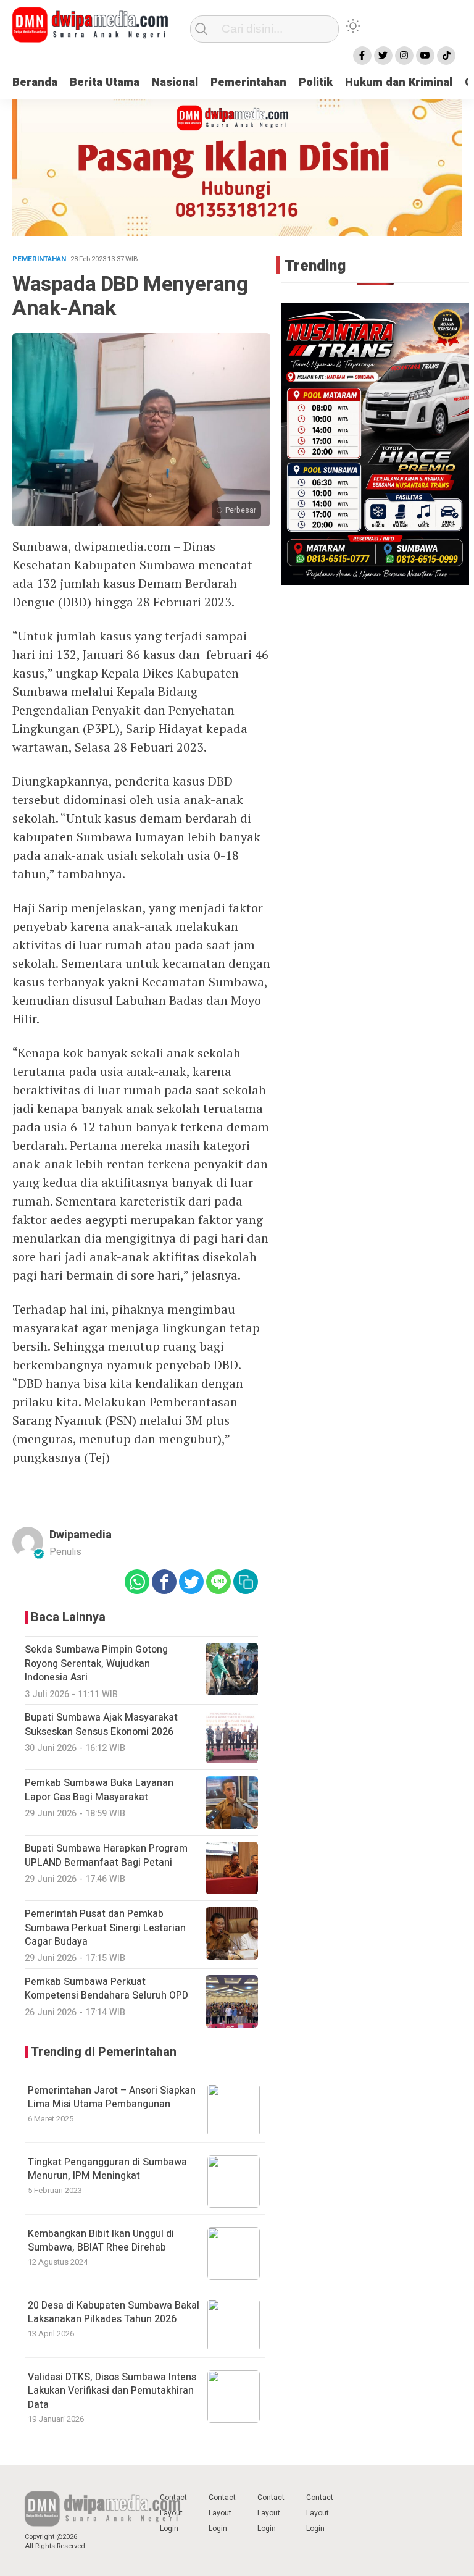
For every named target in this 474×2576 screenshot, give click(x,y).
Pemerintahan (248, 82)
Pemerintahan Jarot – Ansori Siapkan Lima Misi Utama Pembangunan (112, 2097)
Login (169, 2528)
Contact (173, 2498)
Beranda (35, 82)
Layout (171, 2513)
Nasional (175, 82)
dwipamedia (81, 1535)
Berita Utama (105, 82)
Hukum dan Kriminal (399, 82)
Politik (316, 82)
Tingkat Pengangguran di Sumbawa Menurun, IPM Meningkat (107, 2169)
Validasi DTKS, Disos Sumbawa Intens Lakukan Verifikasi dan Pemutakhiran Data (112, 2391)
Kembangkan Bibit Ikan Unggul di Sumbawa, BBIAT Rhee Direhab (101, 2241)
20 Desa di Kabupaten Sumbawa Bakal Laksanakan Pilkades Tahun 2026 (114, 2312)
